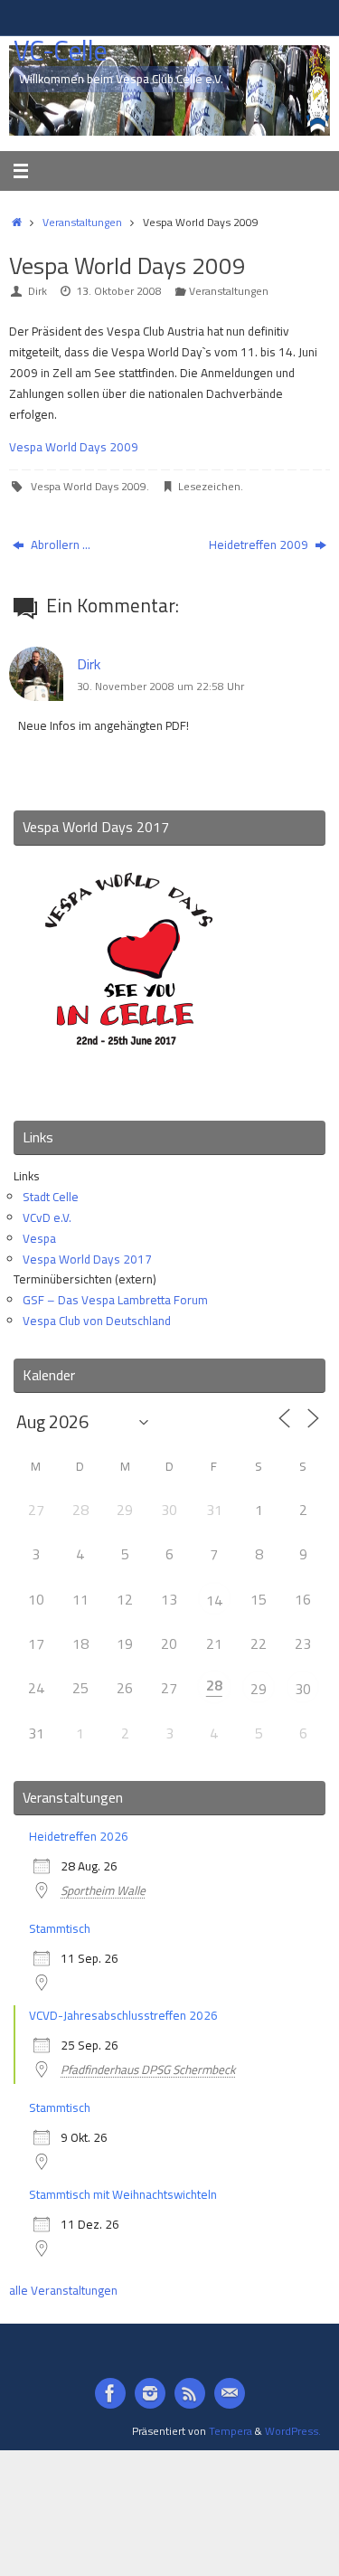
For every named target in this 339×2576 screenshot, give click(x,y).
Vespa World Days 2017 (87, 1259)
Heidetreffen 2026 (79, 1836)
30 (303, 1689)
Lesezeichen (209, 486)
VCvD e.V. (47, 1217)
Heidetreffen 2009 (260, 545)
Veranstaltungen (82, 222)
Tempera (231, 2431)
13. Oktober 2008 (119, 291)
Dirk (38, 291)
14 (214, 1600)
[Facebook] (110, 2393)
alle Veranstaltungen (63, 2290)
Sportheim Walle (103, 1890)
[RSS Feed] (190, 2393)
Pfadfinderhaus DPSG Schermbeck (148, 2069)
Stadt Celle (51, 1197)
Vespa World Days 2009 (74, 447)
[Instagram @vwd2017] (150, 2393)
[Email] (230, 2393)
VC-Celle (60, 51)
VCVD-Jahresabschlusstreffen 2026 (123, 2015)
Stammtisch (60, 1928)
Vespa (39, 1238)
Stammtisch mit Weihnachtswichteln (123, 2194)
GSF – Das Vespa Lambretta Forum (115, 1300)
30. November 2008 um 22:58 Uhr (160, 686)
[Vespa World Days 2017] (129, 1083)
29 (259, 1689)
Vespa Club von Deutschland (97, 1321)
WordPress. (293, 2431)
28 (214, 1685)
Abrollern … (59, 545)
